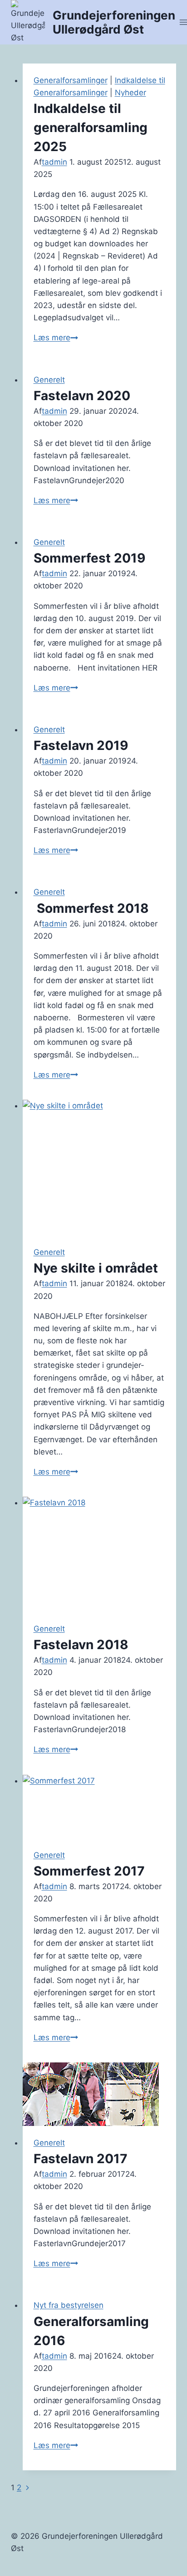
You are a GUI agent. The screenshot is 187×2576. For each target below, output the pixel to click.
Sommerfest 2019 (89, 558)
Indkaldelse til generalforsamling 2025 (91, 127)
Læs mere (56, 338)
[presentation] (100, 1168)
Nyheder (130, 93)
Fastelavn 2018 (81, 1645)
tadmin (54, 162)
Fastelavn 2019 (81, 745)
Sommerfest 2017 (89, 1871)
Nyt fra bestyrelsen (69, 2305)
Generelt (49, 380)
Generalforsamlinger (71, 80)
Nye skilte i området (96, 1268)
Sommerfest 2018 (91, 908)
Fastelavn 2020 (82, 396)
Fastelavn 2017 (81, 2159)
